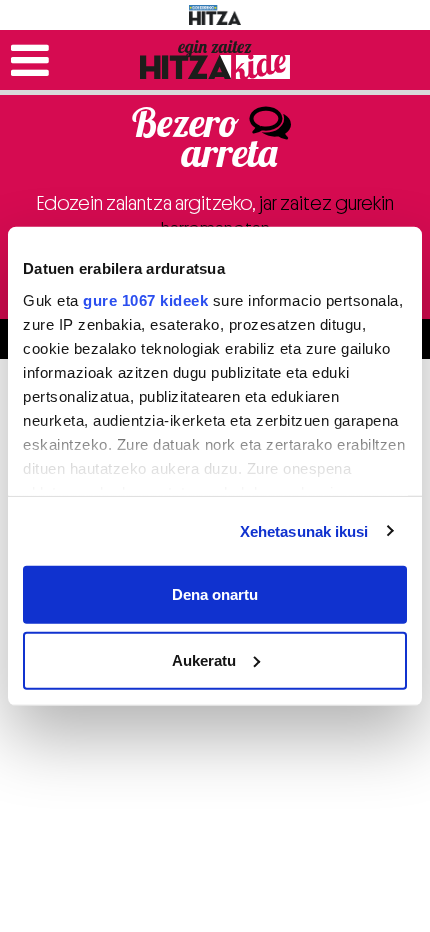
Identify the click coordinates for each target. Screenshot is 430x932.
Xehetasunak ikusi (304, 530)
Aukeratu (204, 659)
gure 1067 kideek (145, 299)
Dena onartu (215, 594)
